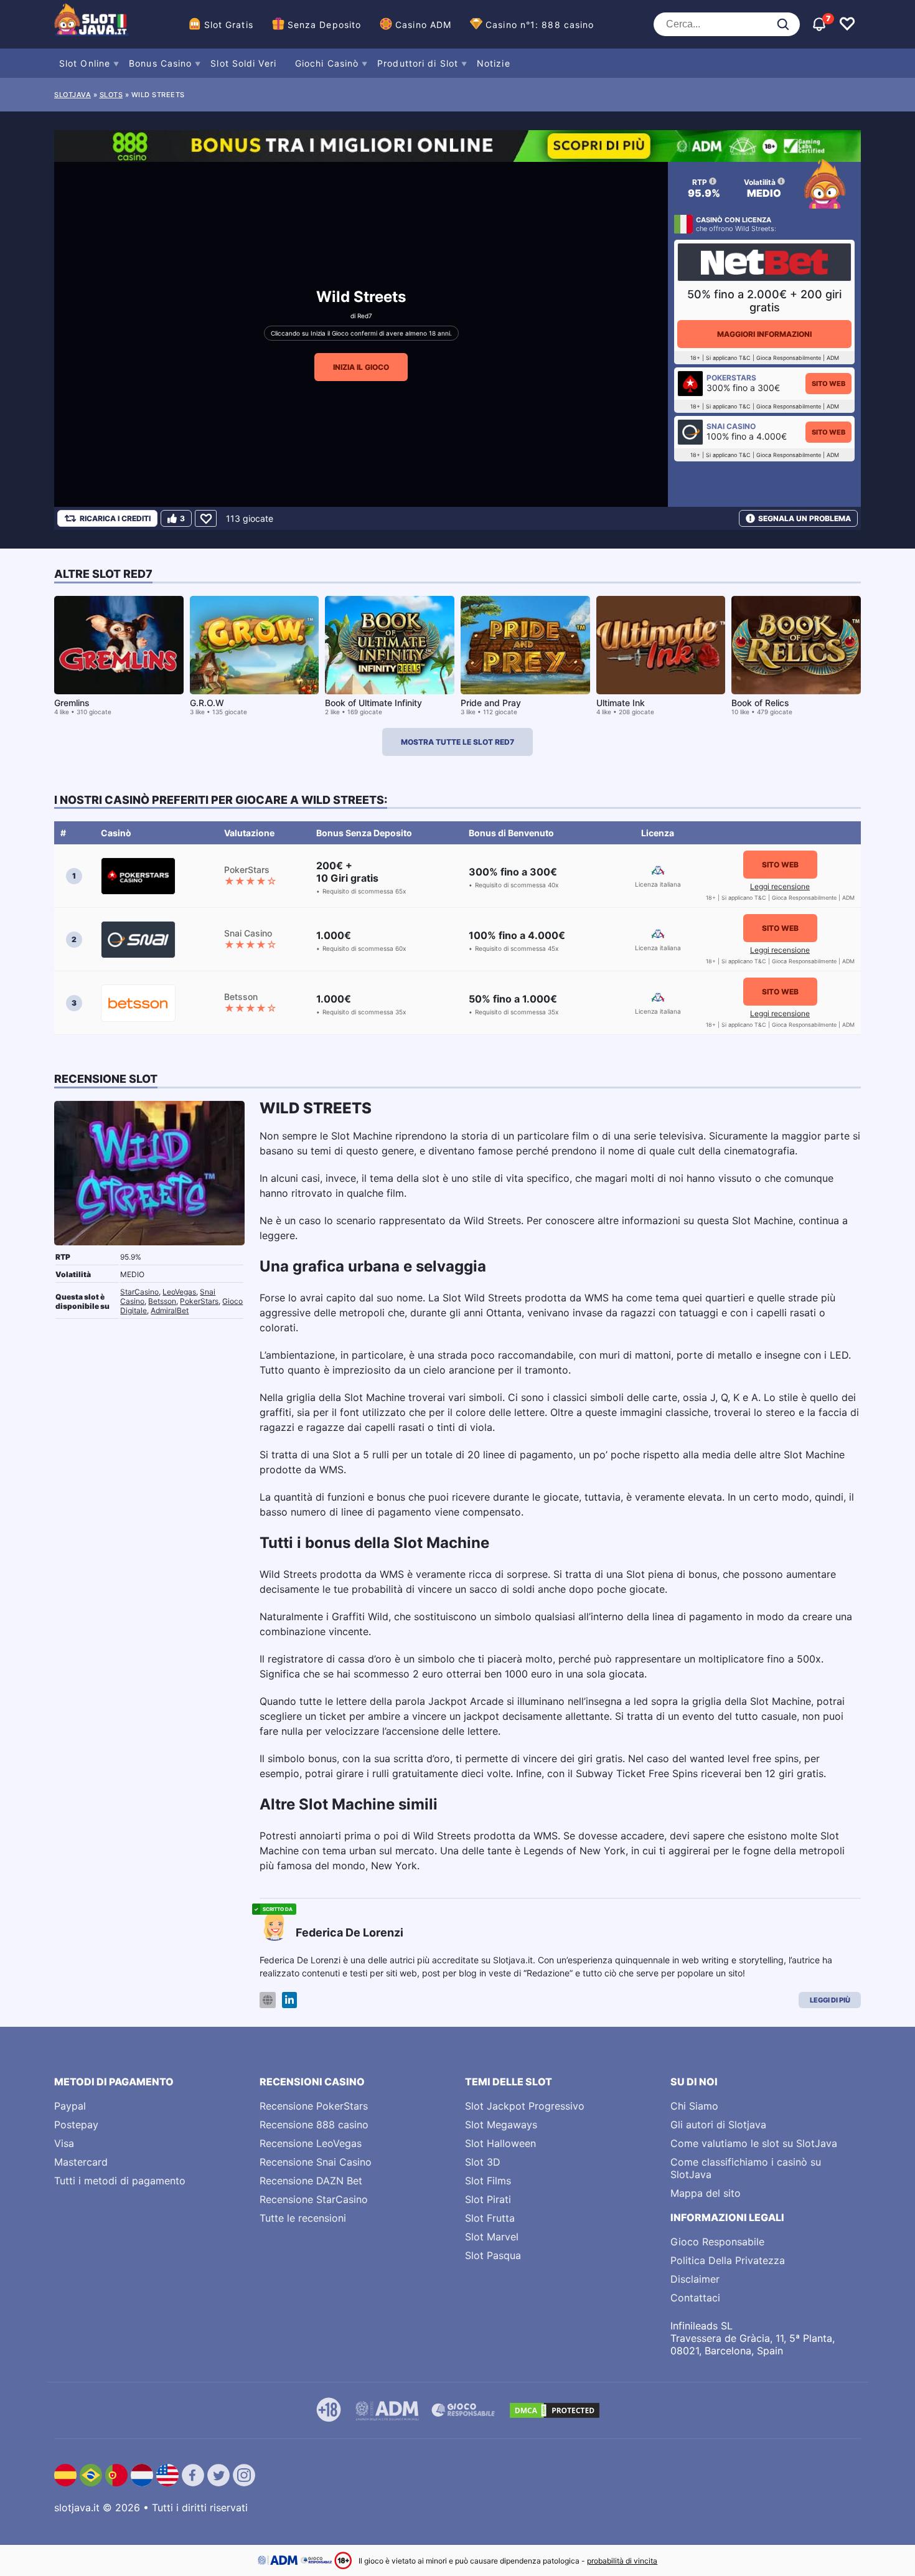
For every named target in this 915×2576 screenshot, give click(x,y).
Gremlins (72, 703)
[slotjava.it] (91, 24)
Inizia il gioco (361, 367)
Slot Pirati (488, 2199)
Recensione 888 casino (314, 2125)
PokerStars (199, 1301)
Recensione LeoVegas (311, 2143)
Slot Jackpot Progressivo (525, 2106)
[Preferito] (206, 518)
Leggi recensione (780, 886)
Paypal (70, 2106)
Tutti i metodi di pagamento (120, 2181)
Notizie (494, 63)
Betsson (162, 1301)
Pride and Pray (491, 703)
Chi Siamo (694, 2106)
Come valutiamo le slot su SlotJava (754, 2143)
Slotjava (73, 95)
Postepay (76, 2125)
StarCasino (139, 1292)
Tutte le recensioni (303, 2218)
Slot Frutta (490, 2218)
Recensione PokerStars (314, 2106)
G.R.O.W (207, 703)
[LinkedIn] (289, 2000)
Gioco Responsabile (717, 2242)
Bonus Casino (160, 63)
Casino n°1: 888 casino (540, 25)
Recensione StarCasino (314, 2199)
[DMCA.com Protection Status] (555, 2410)
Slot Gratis (229, 25)
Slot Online (85, 63)
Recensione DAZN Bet (311, 2181)
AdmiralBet (170, 1310)
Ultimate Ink (621, 703)
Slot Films (488, 2181)
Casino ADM (423, 25)
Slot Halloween (500, 2143)
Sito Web (828, 384)
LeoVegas (179, 1292)
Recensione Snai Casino (316, 2162)
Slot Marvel (492, 2237)
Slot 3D (483, 2162)
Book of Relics (760, 703)
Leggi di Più (830, 2000)
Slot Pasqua (493, 2255)
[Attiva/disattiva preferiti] (847, 24)
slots (111, 95)
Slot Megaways (501, 2125)
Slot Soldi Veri (243, 63)
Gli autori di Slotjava (718, 2125)
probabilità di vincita (622, 2561)
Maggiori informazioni (764, 334)
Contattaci (695, 2298)
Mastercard (81, 2162)
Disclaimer (695, 2279)
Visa (64, 2143)
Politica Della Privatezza (728, 2260)
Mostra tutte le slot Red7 (457, 742)
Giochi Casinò (327, 63)
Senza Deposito (324, 25)
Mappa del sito (706, 2193)
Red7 (365, 316)
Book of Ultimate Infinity (373, 703)
